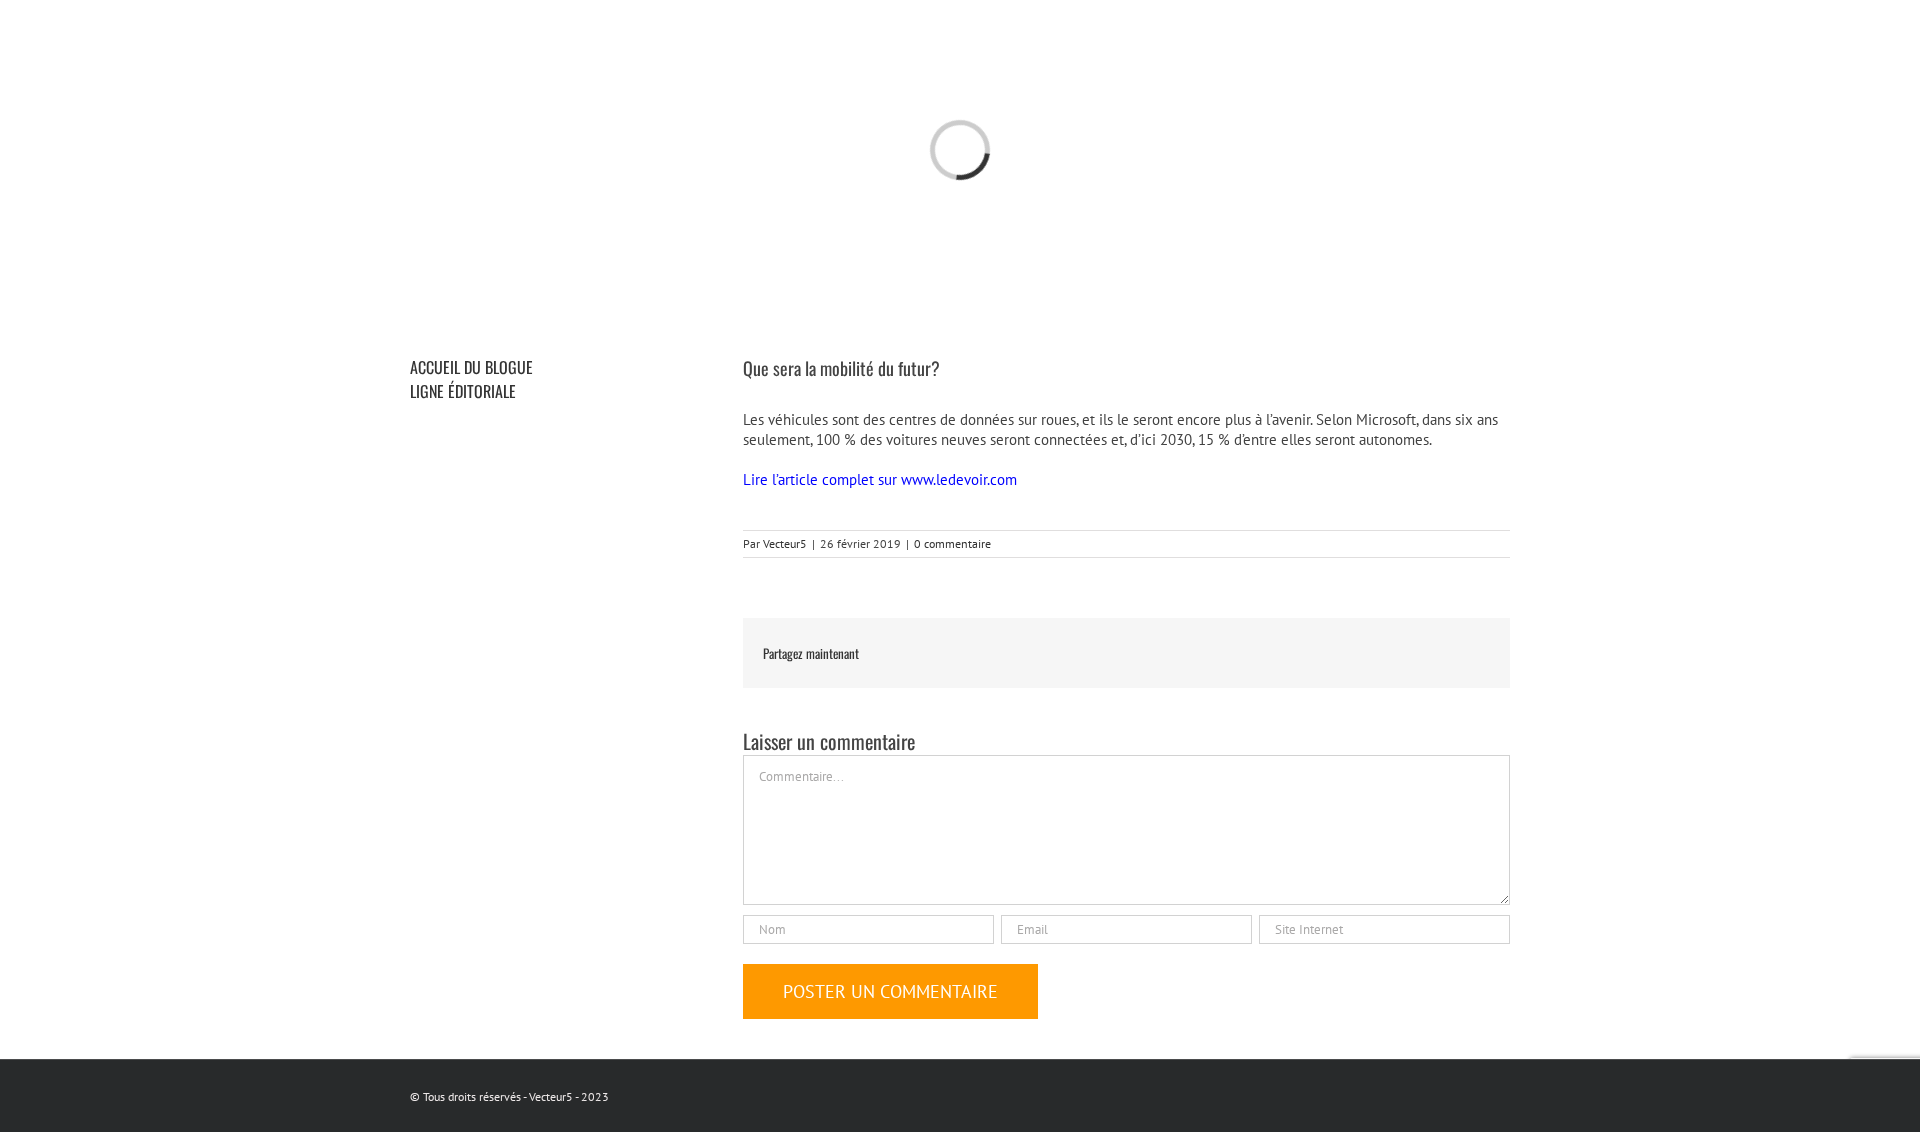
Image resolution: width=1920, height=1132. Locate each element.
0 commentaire (952, 543)
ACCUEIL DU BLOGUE (471, 367)
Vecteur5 (785, 543)
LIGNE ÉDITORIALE (463, 391)
